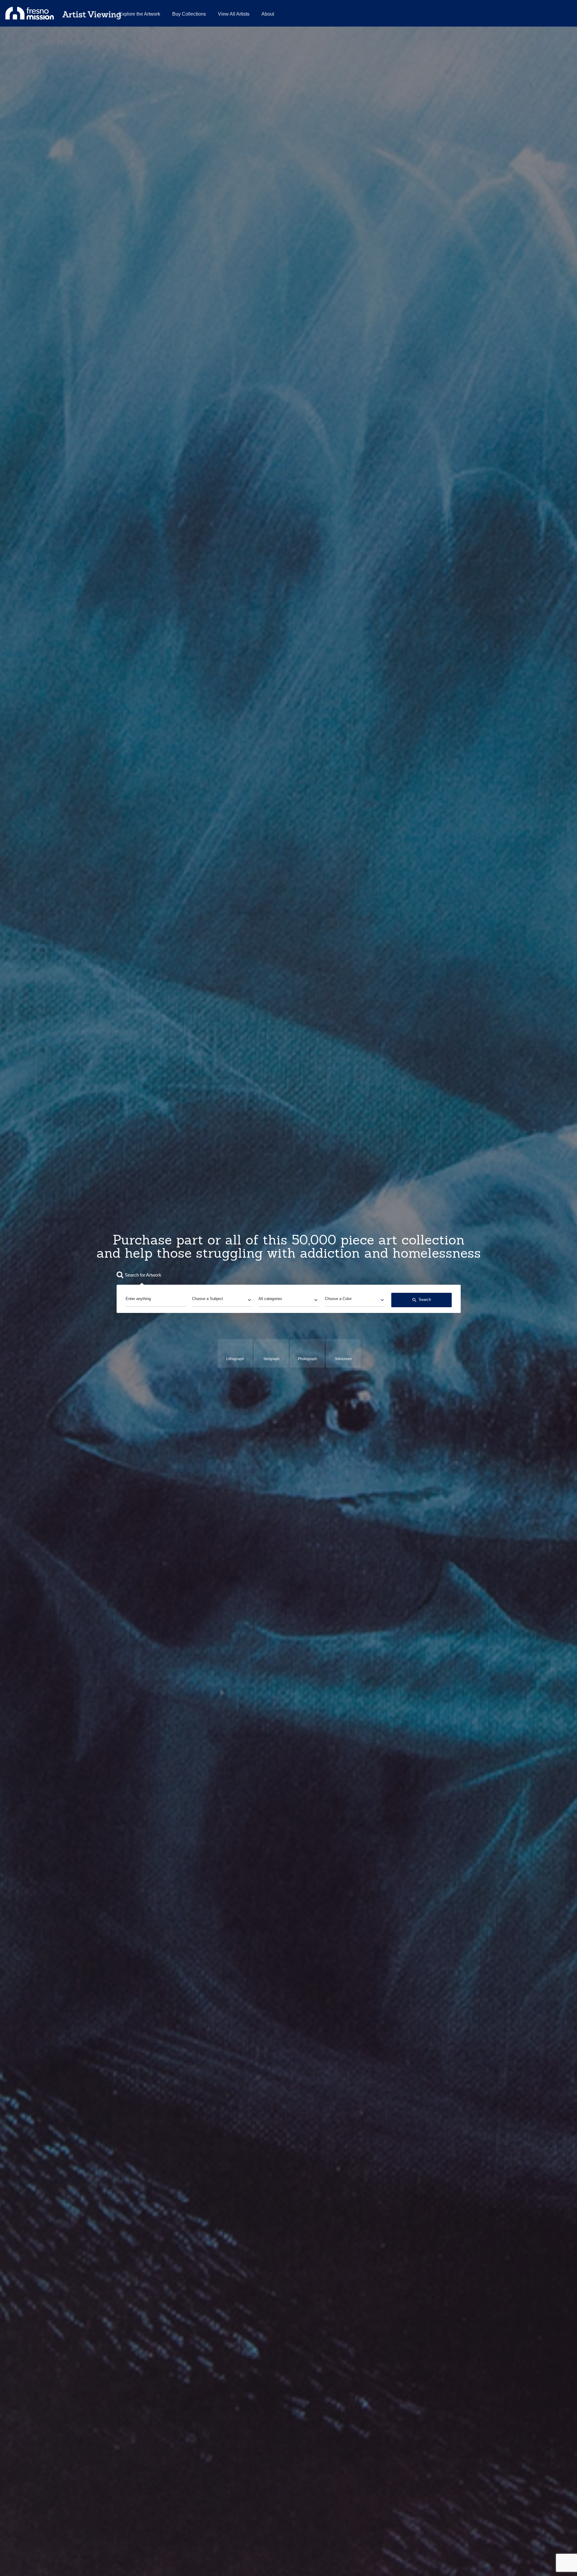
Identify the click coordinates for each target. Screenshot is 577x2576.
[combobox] (222, 1300)
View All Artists (234, 14)
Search (421, 1300)
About (268, 14)
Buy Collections (189, 14)
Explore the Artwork (139, 14)
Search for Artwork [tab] (143, 1275)
